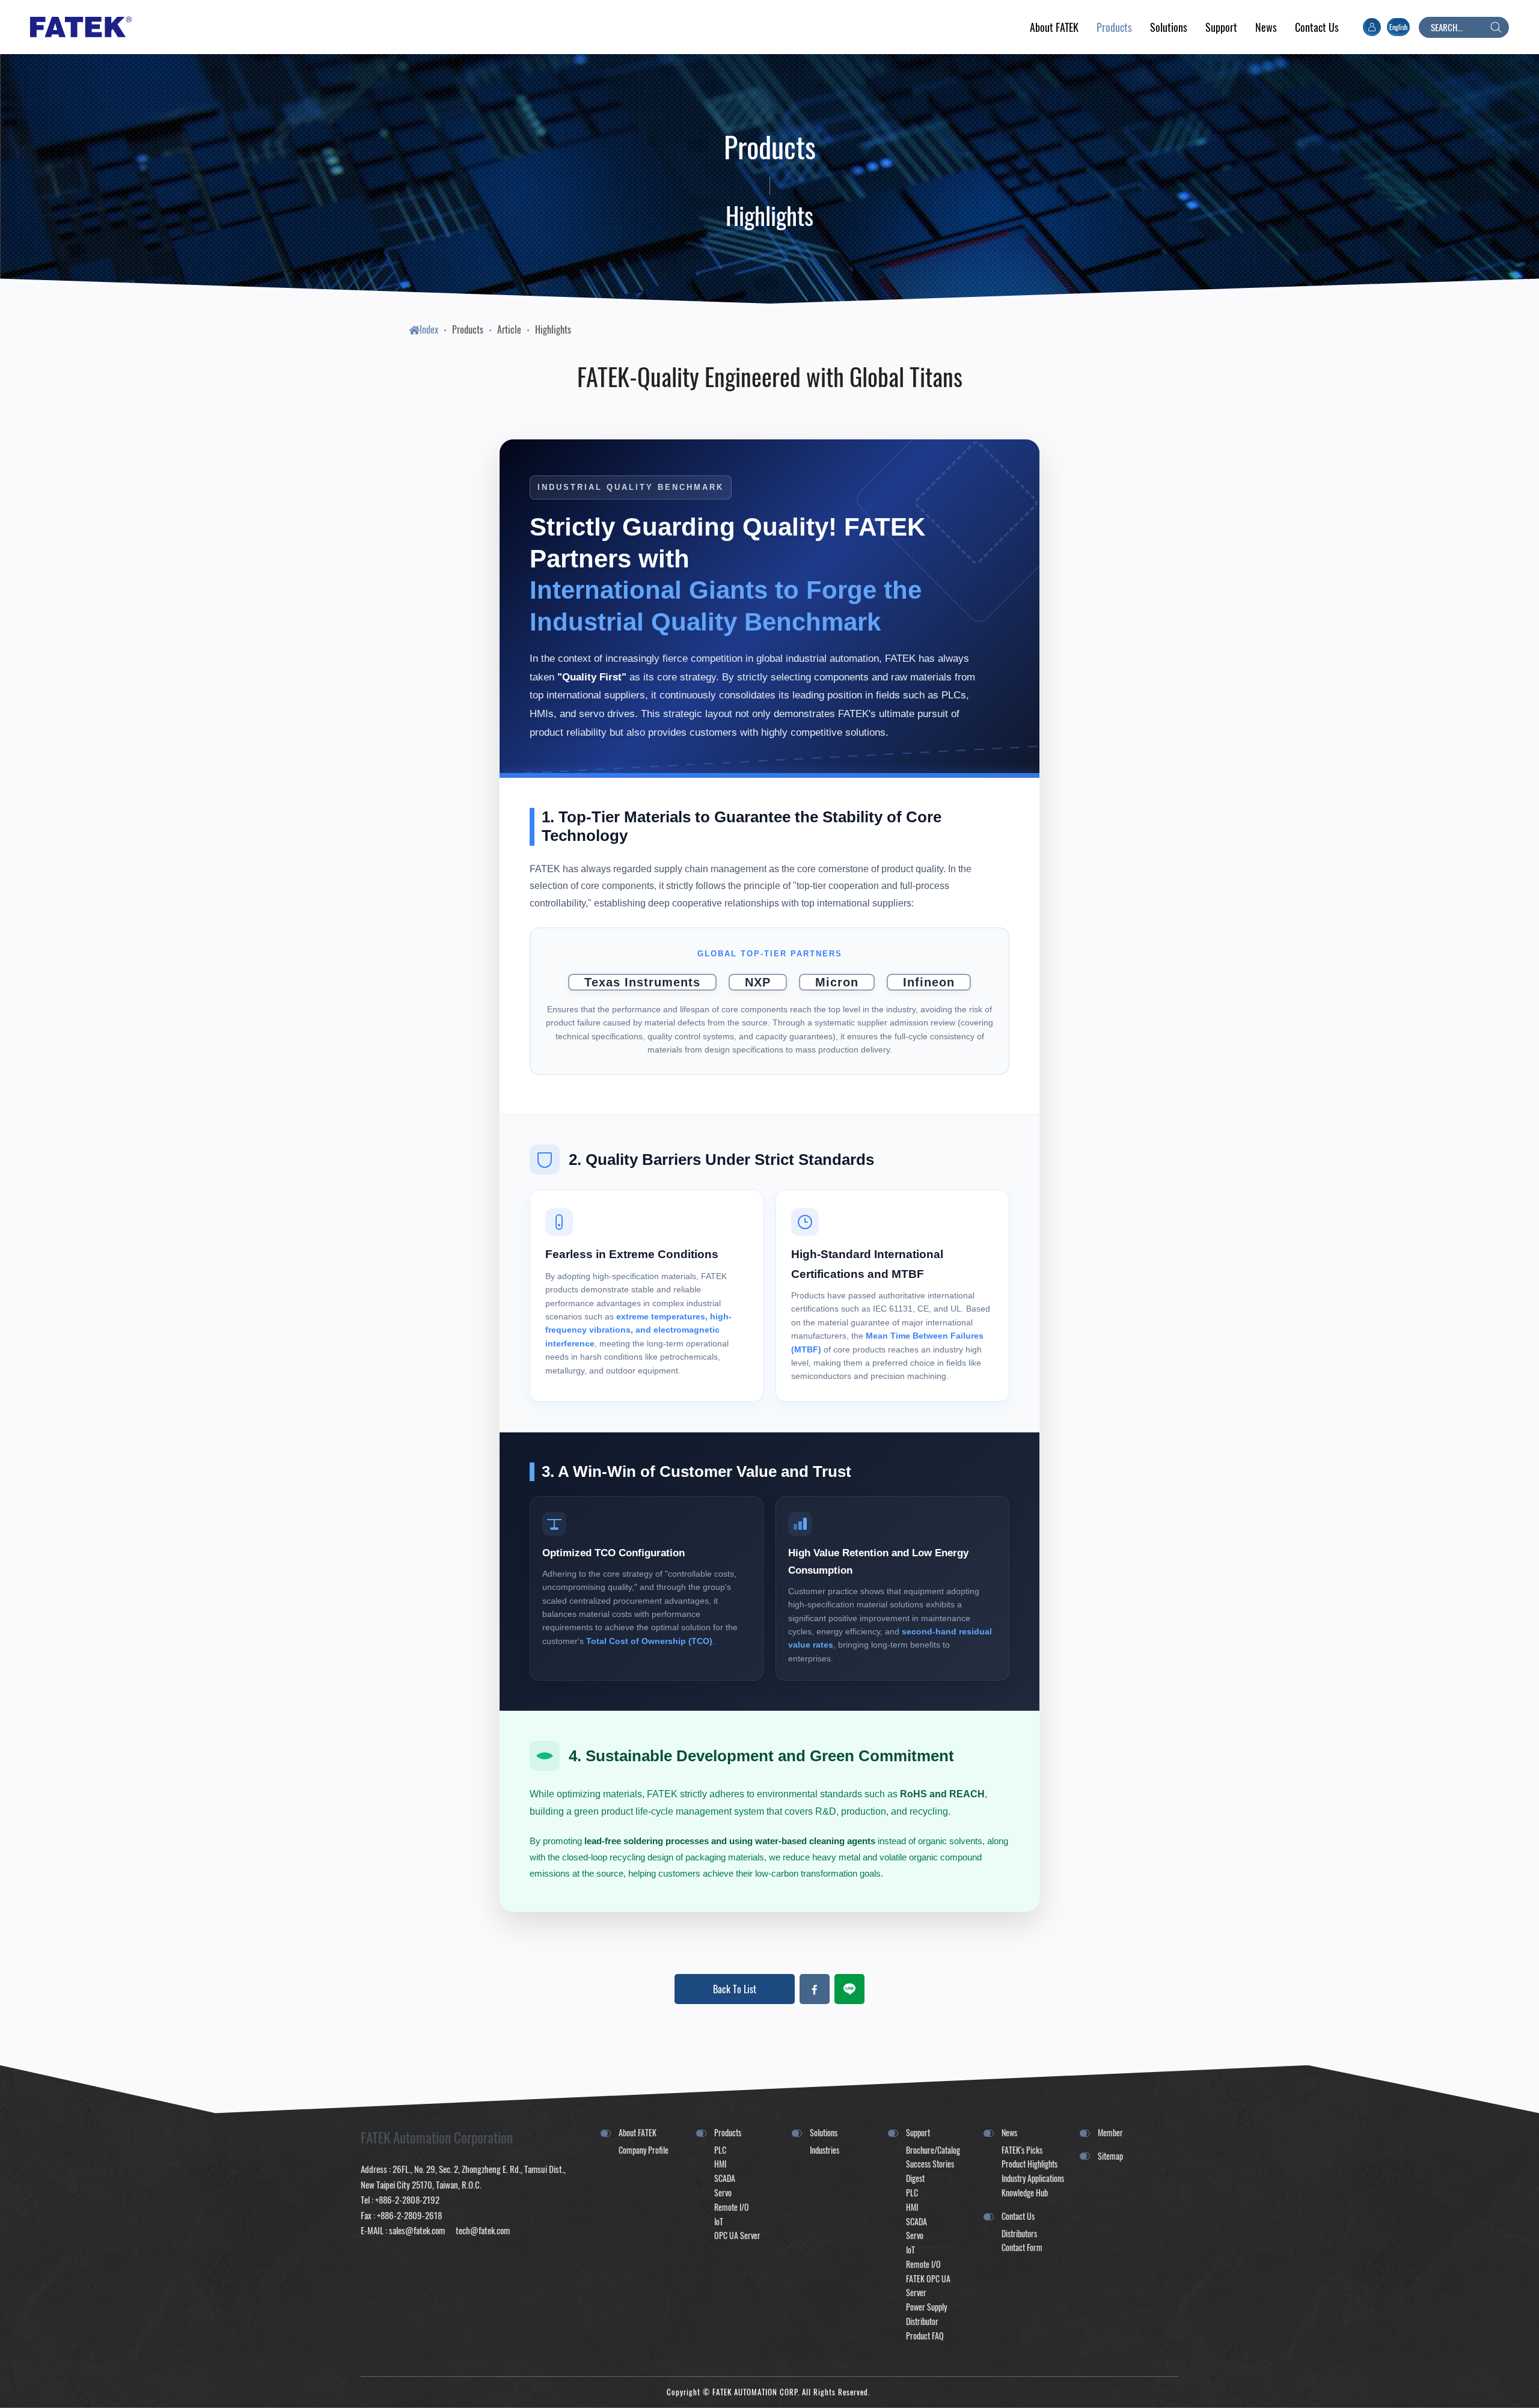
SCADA (725, 2178)
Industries (825, 2150)
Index (429, 329)
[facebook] (815, 1989)
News (1009, 2132)
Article (509, 329)
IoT (719, 2221)
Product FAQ (925, 2336)
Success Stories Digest (930, 2171)
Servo (723, 2193)
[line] (849, 1989)
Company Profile (644, 2150)
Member (1110, 2132)
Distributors (1019, 2233)
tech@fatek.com (482, 2230)
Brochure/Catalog (933, 2150)
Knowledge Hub (1025, 2193)
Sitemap (1110, 2156)
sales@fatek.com (417, 2230)
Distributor (922, 2321)
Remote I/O (732, 2207)
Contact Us (1018, 2216)
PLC (720, 2150)
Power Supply (926, 2307)
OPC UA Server (737, 2235)
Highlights (553, 329)
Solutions (824, 2132)
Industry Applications (1033, 2178)
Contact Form (1022, 2247)
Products (468, 329)
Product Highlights (1030, 2164)
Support (918, 2132)
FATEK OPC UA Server (928, 2286)
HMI (720, 2164)
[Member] (1372, 27)
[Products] (1114, 27)
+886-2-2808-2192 (407, 2199)
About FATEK (638, 2132)
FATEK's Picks (1022, 2150)
